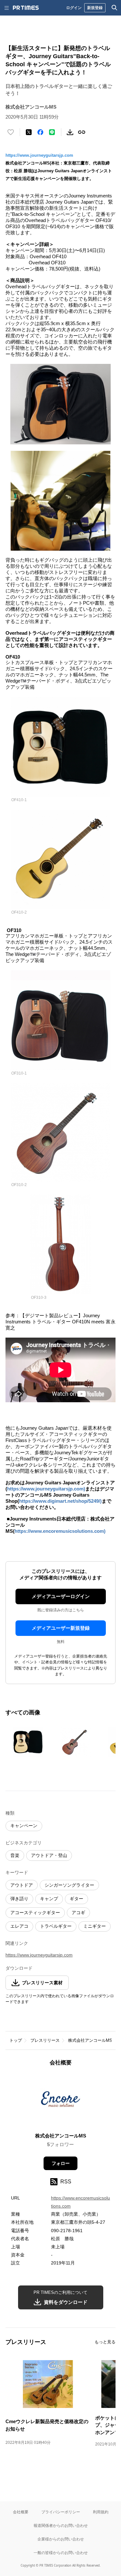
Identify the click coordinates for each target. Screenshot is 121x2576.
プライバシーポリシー (61, 2512)
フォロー (61, 2163)
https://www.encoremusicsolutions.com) (60, 1531)
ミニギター (95, 1926)
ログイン (74, 8)
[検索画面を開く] (115, 8)
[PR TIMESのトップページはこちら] (26, 8)
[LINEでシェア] (52, 132)
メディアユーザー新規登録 (61, 1628)
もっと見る (105, 2342)
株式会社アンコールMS (90, 2040)
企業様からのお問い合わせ (61, 2539)
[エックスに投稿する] (29, 132)
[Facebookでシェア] (40, 132)
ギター (76, 1899)
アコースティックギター (35, 1913)
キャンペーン (24, 1826)
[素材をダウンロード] (70, 132)
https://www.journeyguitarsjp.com (39, 155)
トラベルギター (56, 1926)
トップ (16, 2040)
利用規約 (101, 2512)
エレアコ (19, 1926)
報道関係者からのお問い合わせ (61, 2525)
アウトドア (22, 1885)
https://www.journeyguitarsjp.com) (46, 1489)
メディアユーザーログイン (61, 1596)
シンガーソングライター (69, 1885)
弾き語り (19, 1899)
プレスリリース (45, 2040)
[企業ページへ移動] (60, 2101)
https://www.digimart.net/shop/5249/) (60, 1501)
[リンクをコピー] (82, 132)
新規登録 (95, 8)
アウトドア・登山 (49, 1855)
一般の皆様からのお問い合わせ (61, 2553)
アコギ (78, 1913)
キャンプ (49, 1899)
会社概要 (21, 2512)
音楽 (15, 1855)
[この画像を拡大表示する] (28, 1742)
